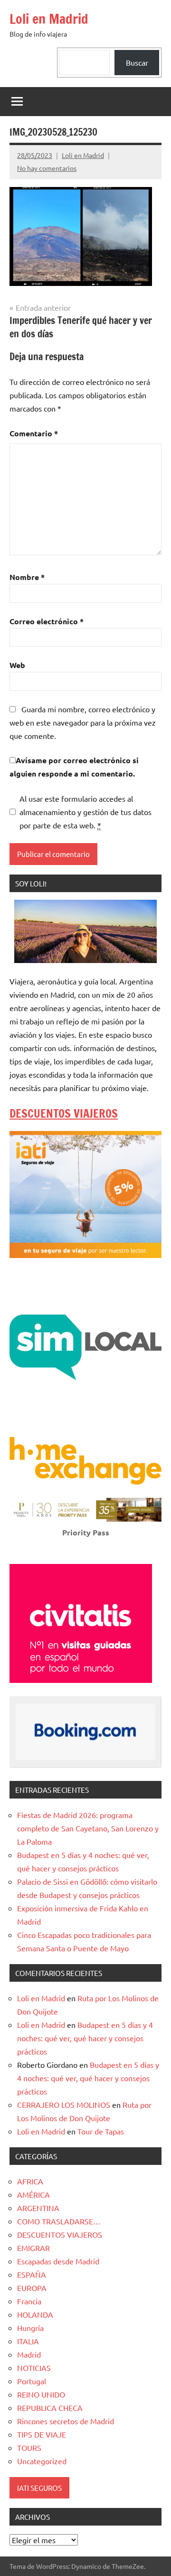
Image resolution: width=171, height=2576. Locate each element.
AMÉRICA (33, 2194)
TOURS (29, 2448)
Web (17, 665)
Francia (29, 2301)
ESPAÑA (32, 2274)
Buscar (137, 62)
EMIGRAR (33, 2248)
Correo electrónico (47, 621)
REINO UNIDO (41, 2394)
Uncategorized (42, 2461)
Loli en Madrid (49, 19)
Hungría (30, 2328)
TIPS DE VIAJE (42, 2434)
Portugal (32, 2381)
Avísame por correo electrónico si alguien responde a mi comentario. (74, 767)
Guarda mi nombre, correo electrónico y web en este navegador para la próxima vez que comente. (83, 722)
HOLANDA (35, 2314)
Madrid (29, 2354)
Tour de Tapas (101, 2131)
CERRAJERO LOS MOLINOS (64, 2104)
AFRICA (30, 2181)
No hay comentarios (47, 168)
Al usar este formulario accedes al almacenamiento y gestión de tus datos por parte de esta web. (85, 812)
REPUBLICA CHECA (50, 2408)
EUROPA (32, 2288)
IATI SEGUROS (39, 2488)
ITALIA (28, 2341)
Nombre (27, 577)
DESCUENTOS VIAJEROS (64, 1113)
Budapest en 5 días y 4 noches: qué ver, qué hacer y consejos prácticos (85, 2038)
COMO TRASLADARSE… (59, 2221)
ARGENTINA (38, 2208)
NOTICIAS (34, 2368)
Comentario (34, 433)
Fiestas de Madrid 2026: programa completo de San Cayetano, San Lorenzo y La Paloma (88, 1828)
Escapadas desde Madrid (58, 2261)
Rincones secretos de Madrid (66, 2421)
